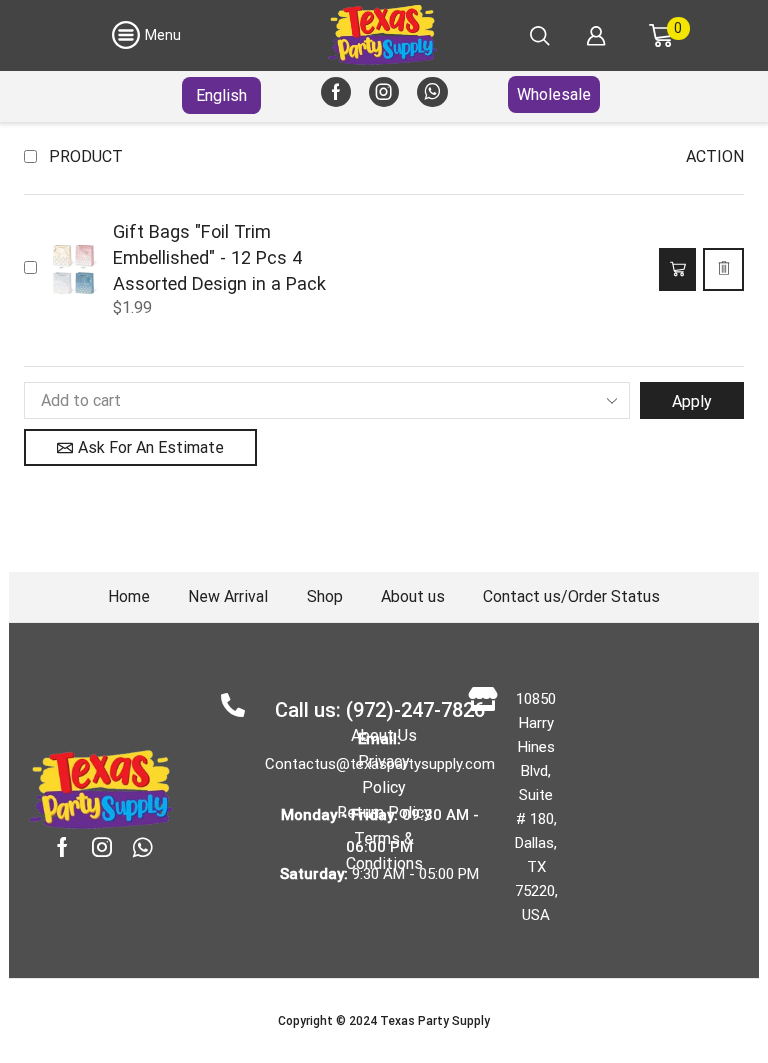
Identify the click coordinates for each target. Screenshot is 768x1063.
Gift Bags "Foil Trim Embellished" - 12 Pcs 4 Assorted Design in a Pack (219, 257)
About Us (384, 735)
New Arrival (228, 596)
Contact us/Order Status (571, 596)
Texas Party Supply (435, 1021)
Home (129, 596)
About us (413, 596)
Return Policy (384, 812)
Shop (325, 596)
